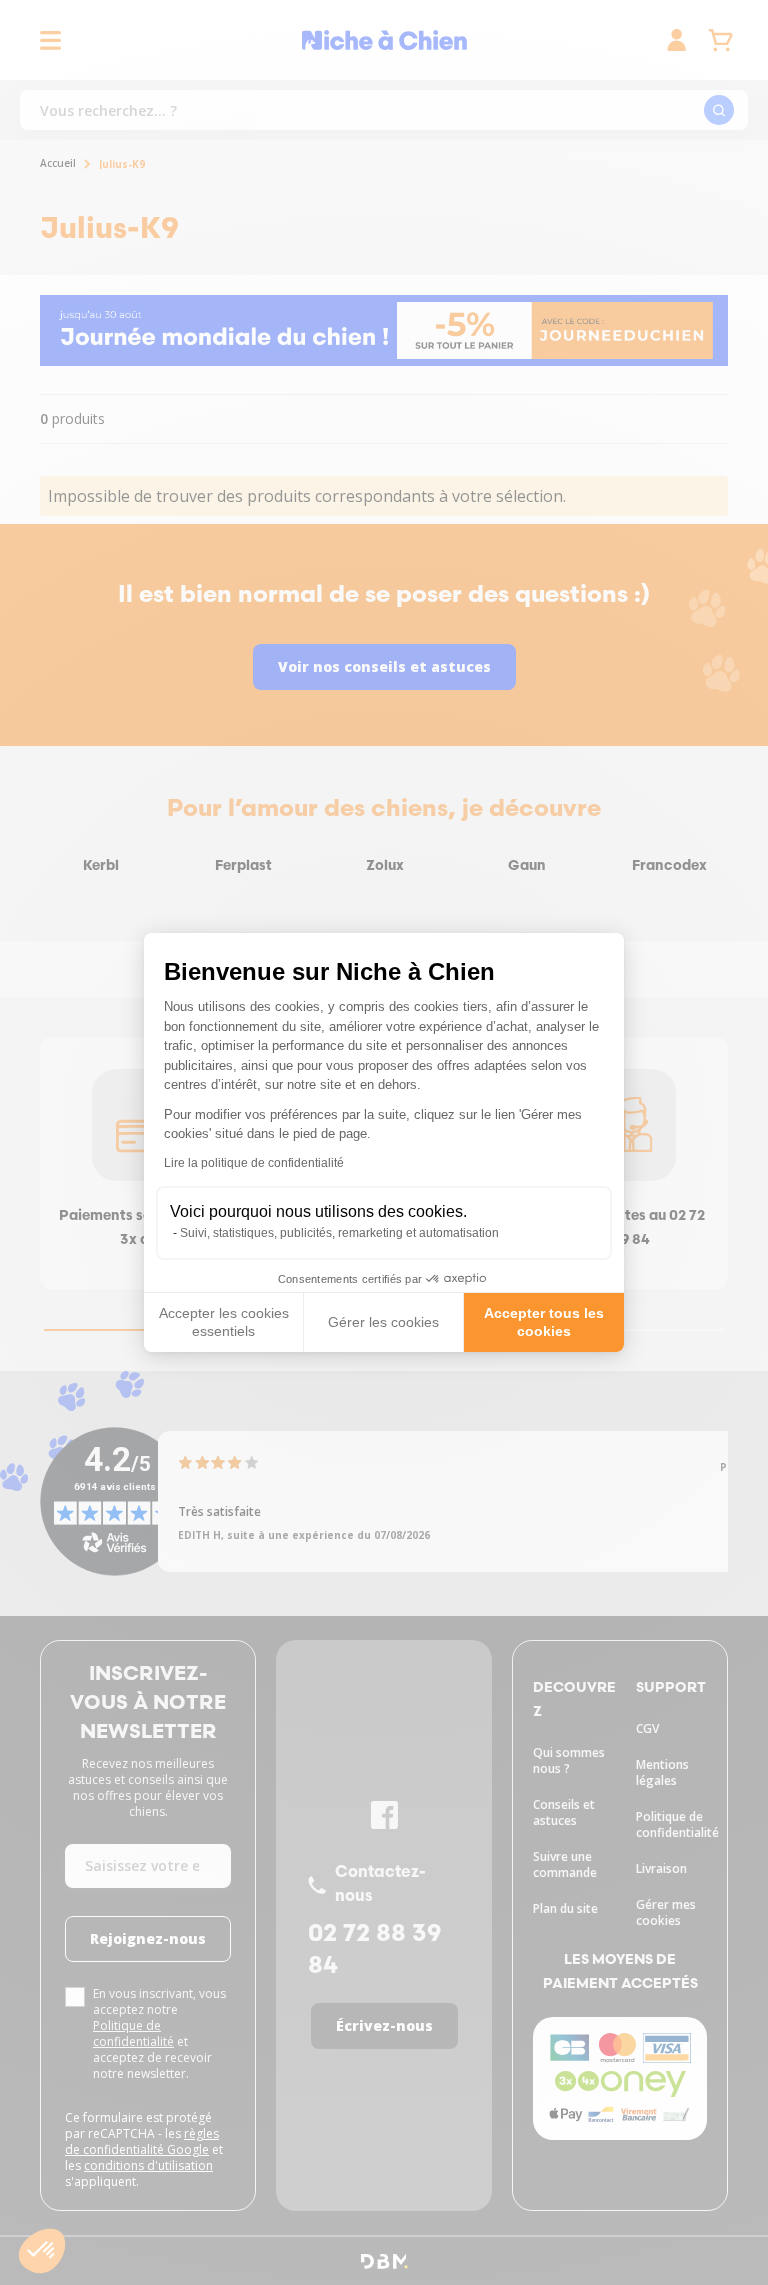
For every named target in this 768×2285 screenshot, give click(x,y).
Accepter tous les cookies (544, 1322)
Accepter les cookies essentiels (224, 1322)
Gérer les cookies (383, 1322)
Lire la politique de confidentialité (254, 1163)
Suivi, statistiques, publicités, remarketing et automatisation (339, 1233)
